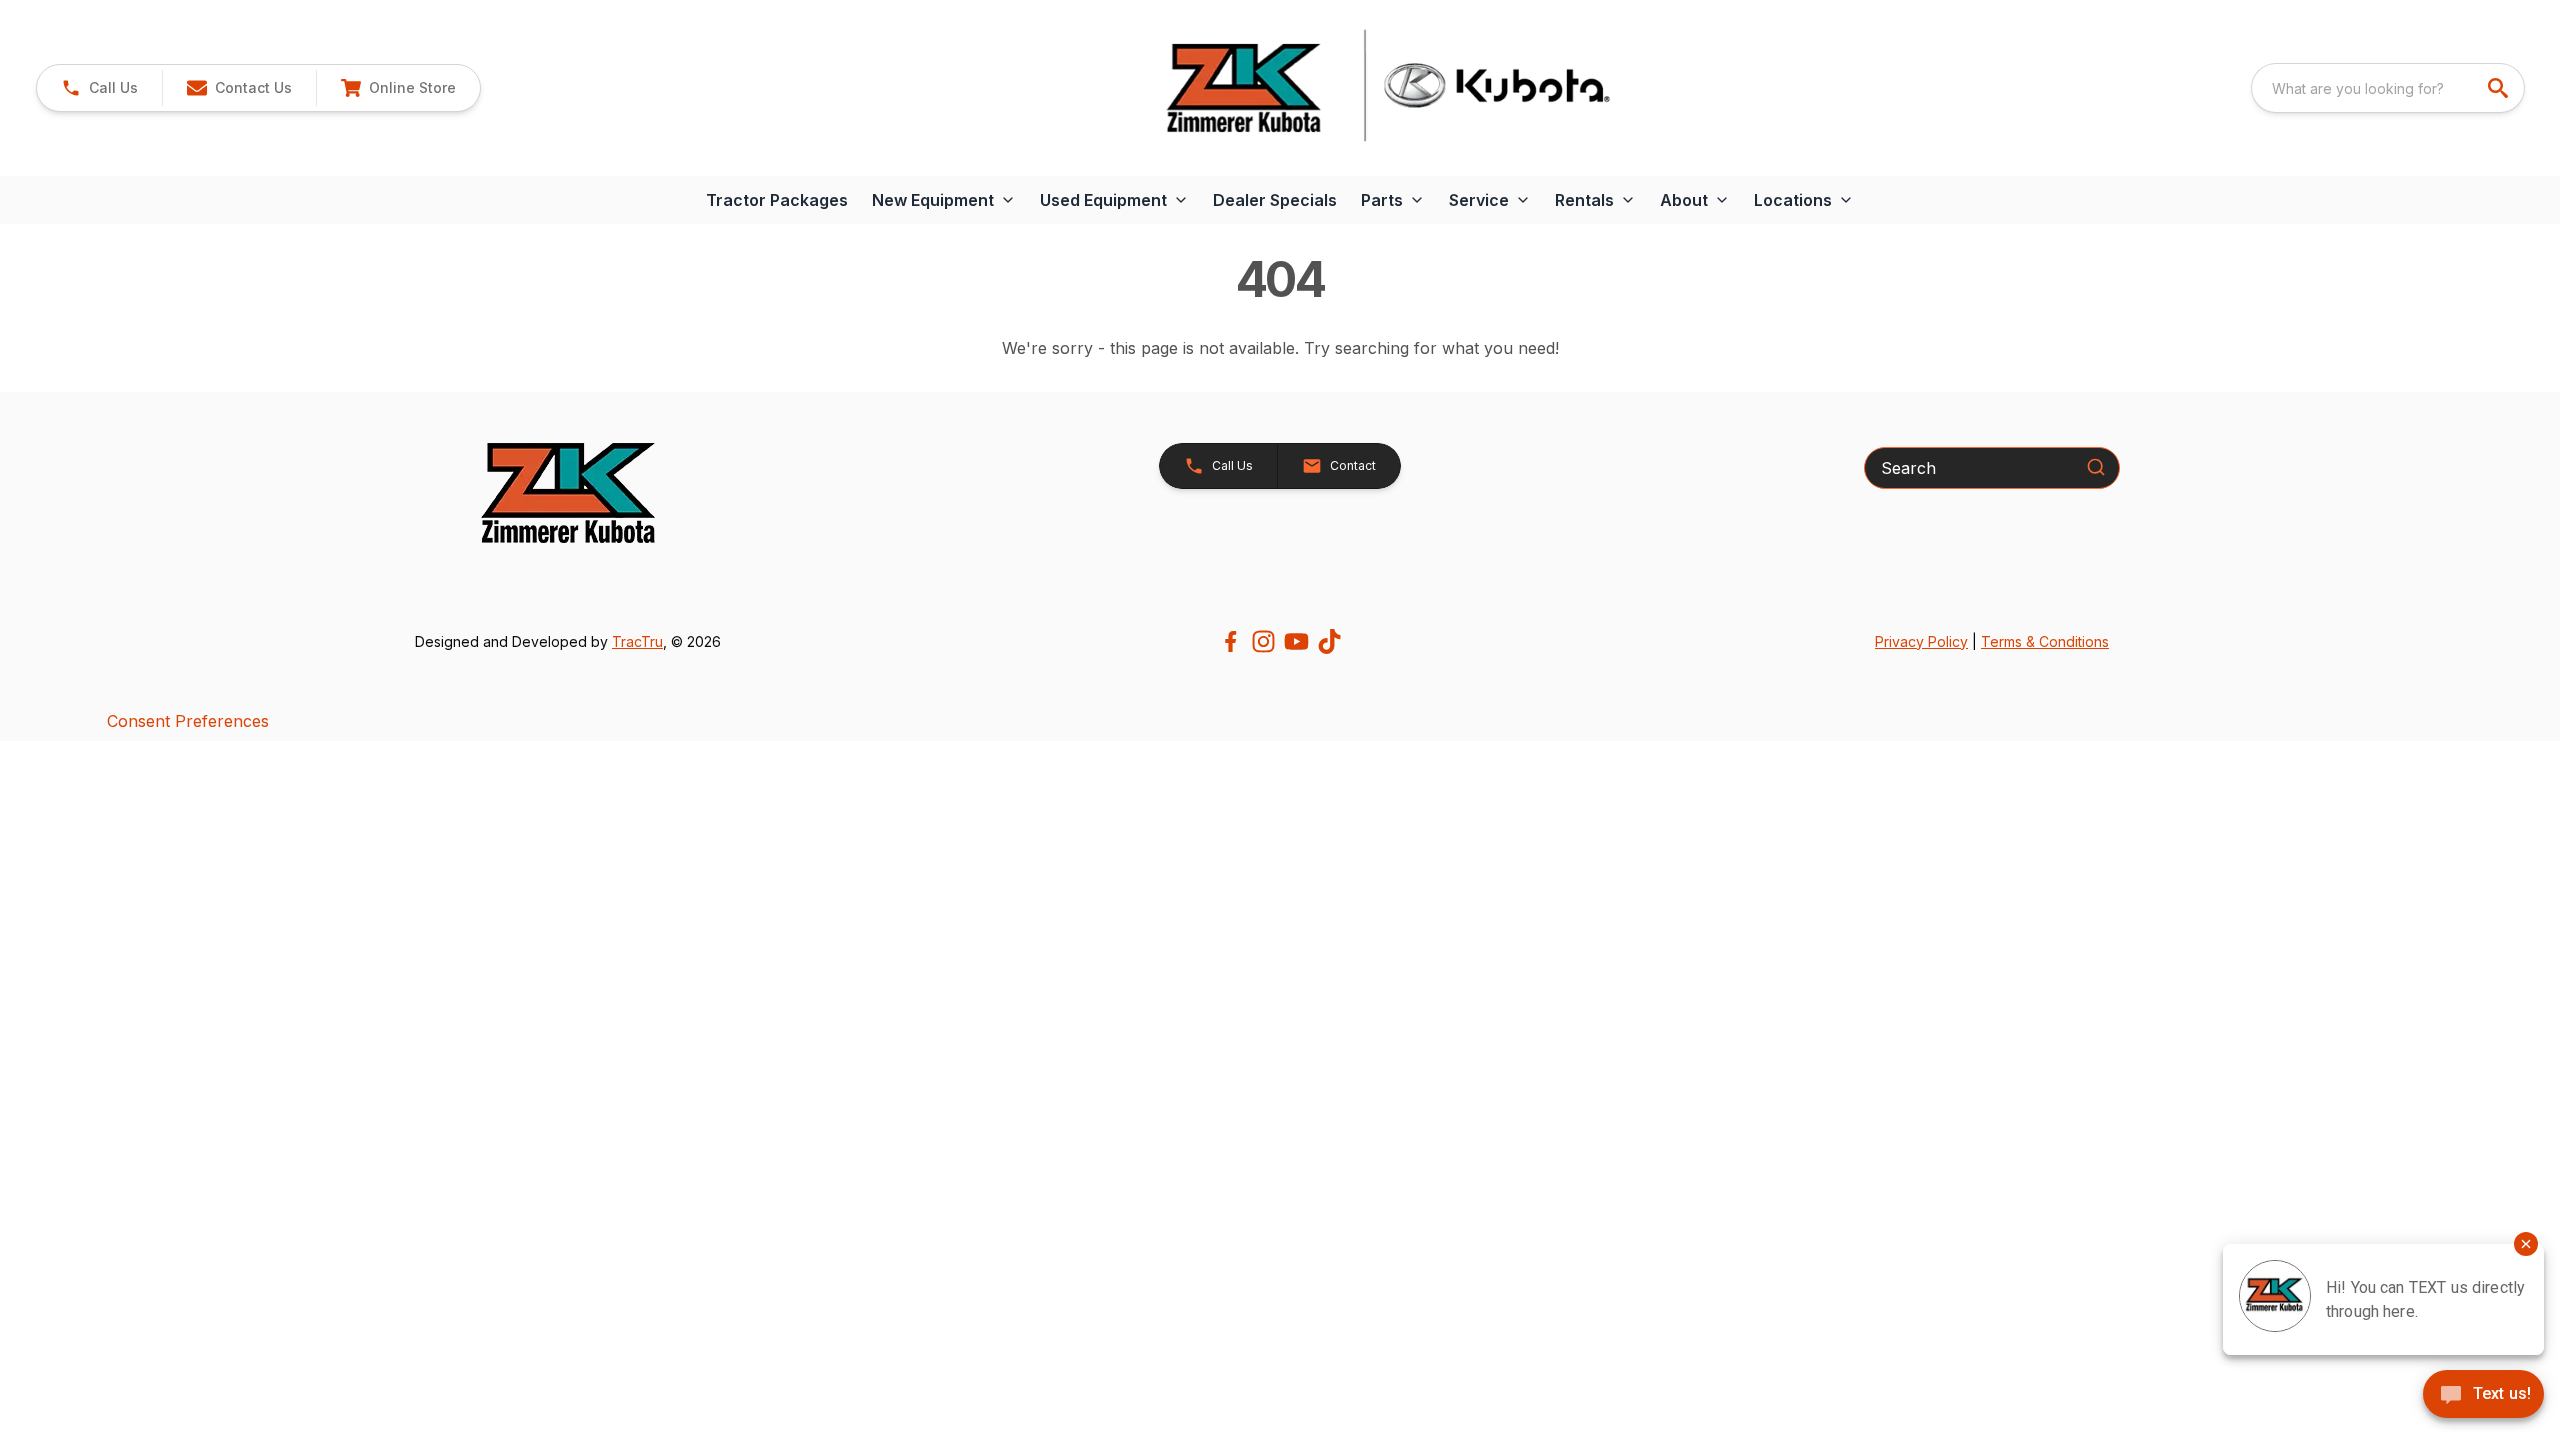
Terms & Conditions (2045, 641)
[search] (2500, 88)
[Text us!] (2483, 1396)
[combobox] (2388, 88)
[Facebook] (1230, 641)
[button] (99, 88)
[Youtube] (1296, 641)
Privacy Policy (1921, 641)
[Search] (2096, 467)
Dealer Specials (1275, 200)
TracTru (637, 641)
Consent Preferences (188, 721)
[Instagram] (1263, 641)
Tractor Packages (777, 200)
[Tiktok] (1329, 641)
